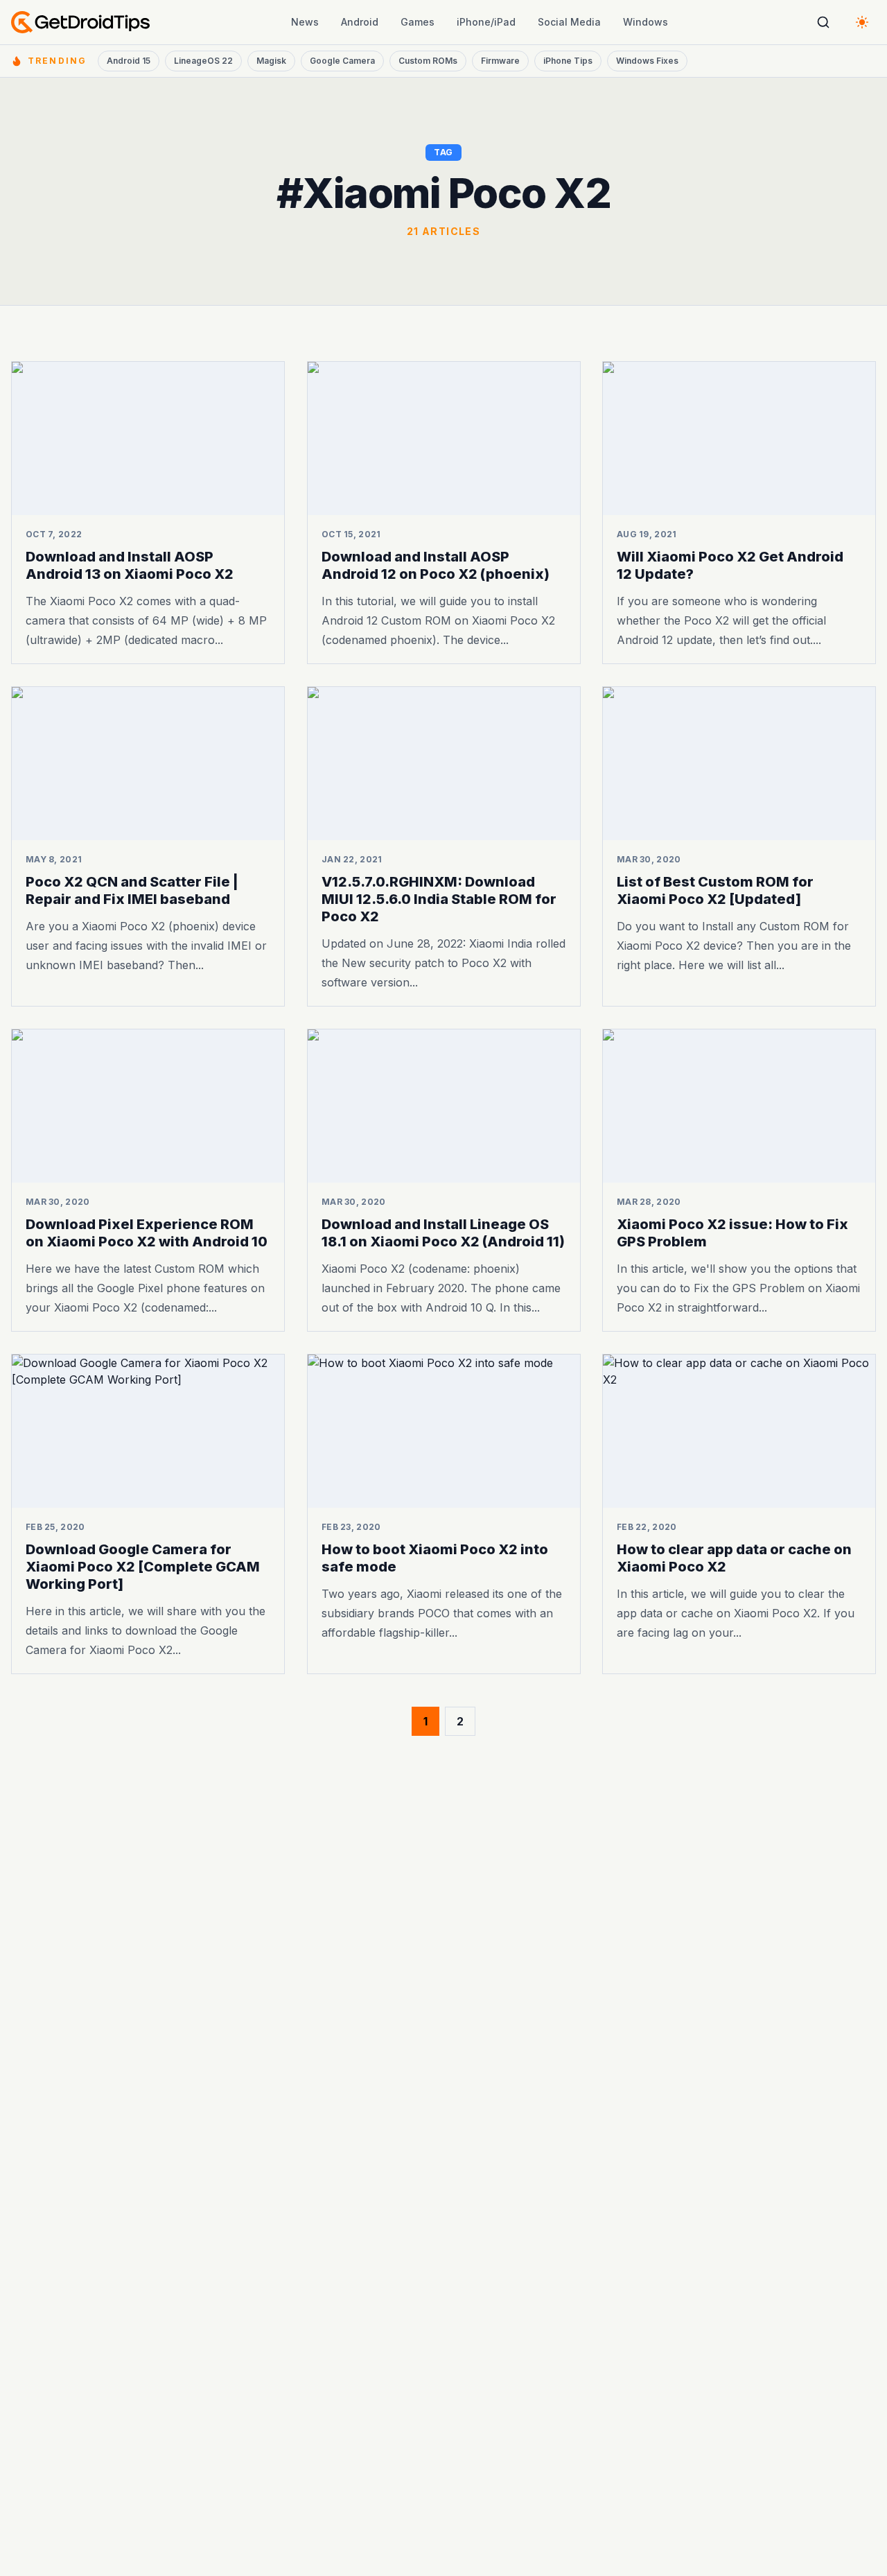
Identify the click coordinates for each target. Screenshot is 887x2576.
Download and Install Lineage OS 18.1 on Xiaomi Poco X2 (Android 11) (443, 1233)
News (305, 22)
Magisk (271, 61)
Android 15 (129, 61)
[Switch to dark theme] (862, 22)
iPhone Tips (568, 61)
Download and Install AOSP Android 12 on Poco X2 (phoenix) (436, 565)
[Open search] (823, 22)
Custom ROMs (428, 61)
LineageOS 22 (203, 61)
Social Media (569, 22)
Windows (646, 22)
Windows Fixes (647, 61)
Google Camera (342, 61)
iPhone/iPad (486, 22)
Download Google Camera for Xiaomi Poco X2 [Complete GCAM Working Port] (143, 1566)
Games (418, 22)
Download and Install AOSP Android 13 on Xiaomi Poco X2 (130, 565)
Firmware (500, 61)
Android (360, 22)
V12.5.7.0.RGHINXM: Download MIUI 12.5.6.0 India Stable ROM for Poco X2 (439, 899)
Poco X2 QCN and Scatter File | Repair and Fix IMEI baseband (132, 890)
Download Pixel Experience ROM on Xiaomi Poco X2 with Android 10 (147, 1233)
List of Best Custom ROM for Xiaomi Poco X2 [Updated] (715, 890)
